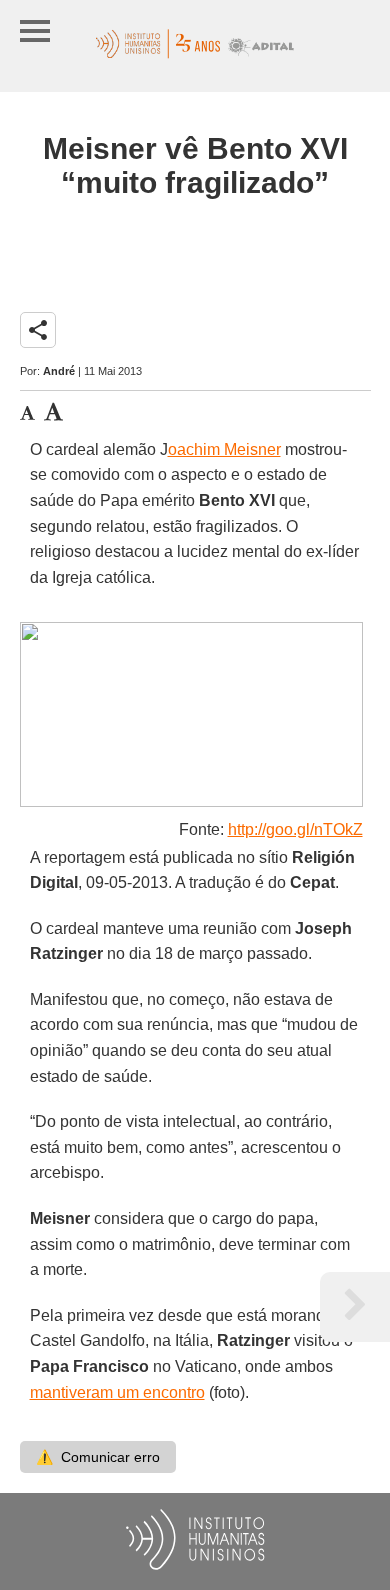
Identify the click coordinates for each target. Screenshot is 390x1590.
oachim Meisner (224, 449)
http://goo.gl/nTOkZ (295, 829)
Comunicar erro (98, 1457)
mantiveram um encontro (117, 1392)
